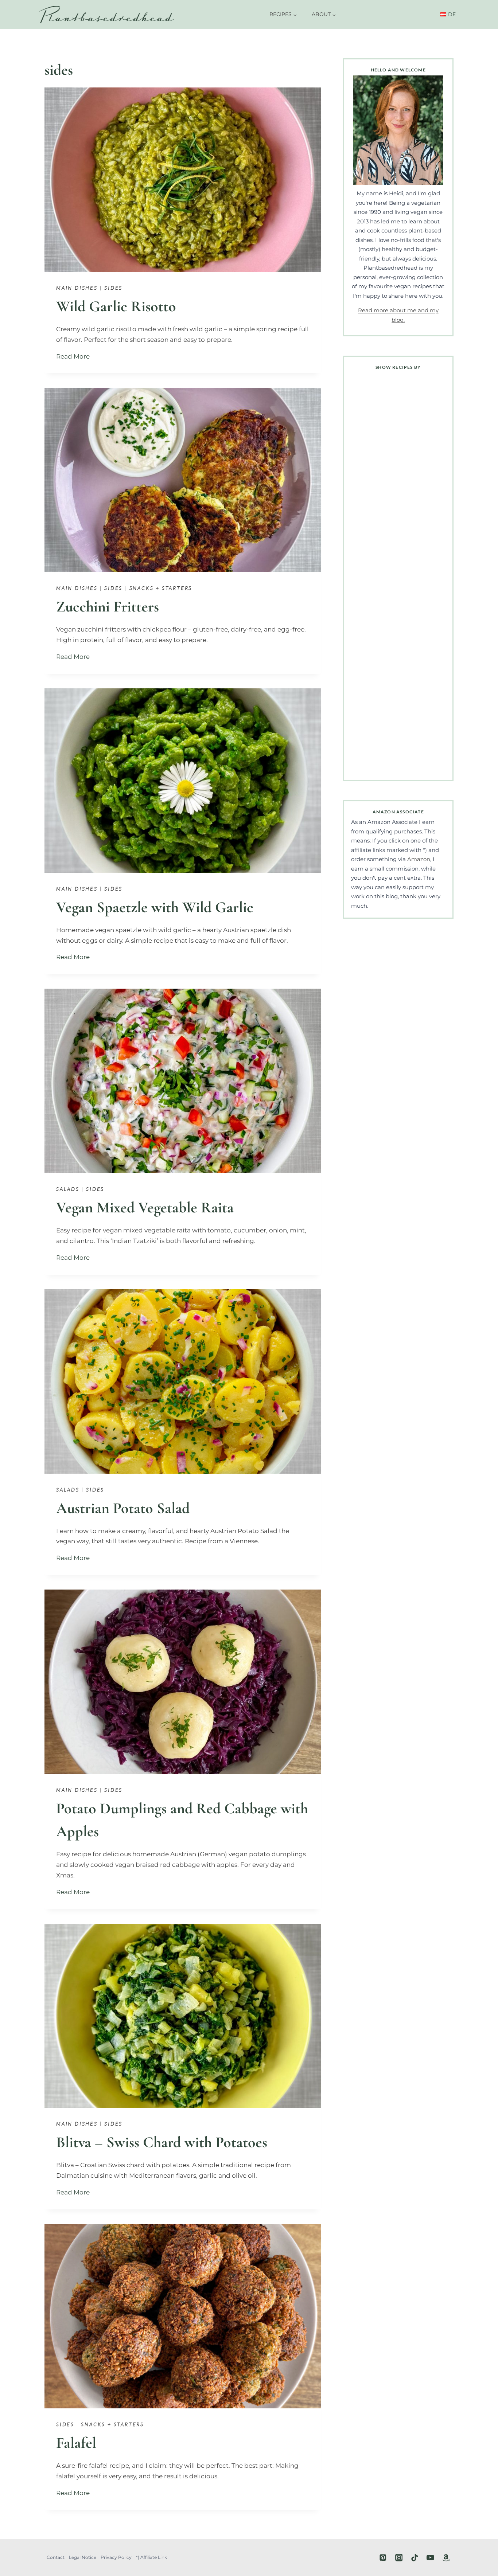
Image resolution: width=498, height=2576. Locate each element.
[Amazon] (446, 2558)
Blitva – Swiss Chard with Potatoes (162, 2142)
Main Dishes (77, 288)
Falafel (76, 2443)
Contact (56, 2557)
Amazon (419, 859)
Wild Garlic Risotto (116, 306)
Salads (68, 1189)
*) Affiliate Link (151, 2557)
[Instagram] (399, 2558)
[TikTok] (415, 2558)
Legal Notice (83, 2557)
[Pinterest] (383, 2558)
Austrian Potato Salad (123, 1508)
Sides (113, 288)
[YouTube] (430, 2558)
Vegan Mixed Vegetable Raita (145, 1207)
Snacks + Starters (161, 588)
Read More (75, 356)
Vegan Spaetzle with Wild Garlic (155, 907)
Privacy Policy (116, 2557)
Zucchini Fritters (108, 607)
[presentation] (183, 180)
